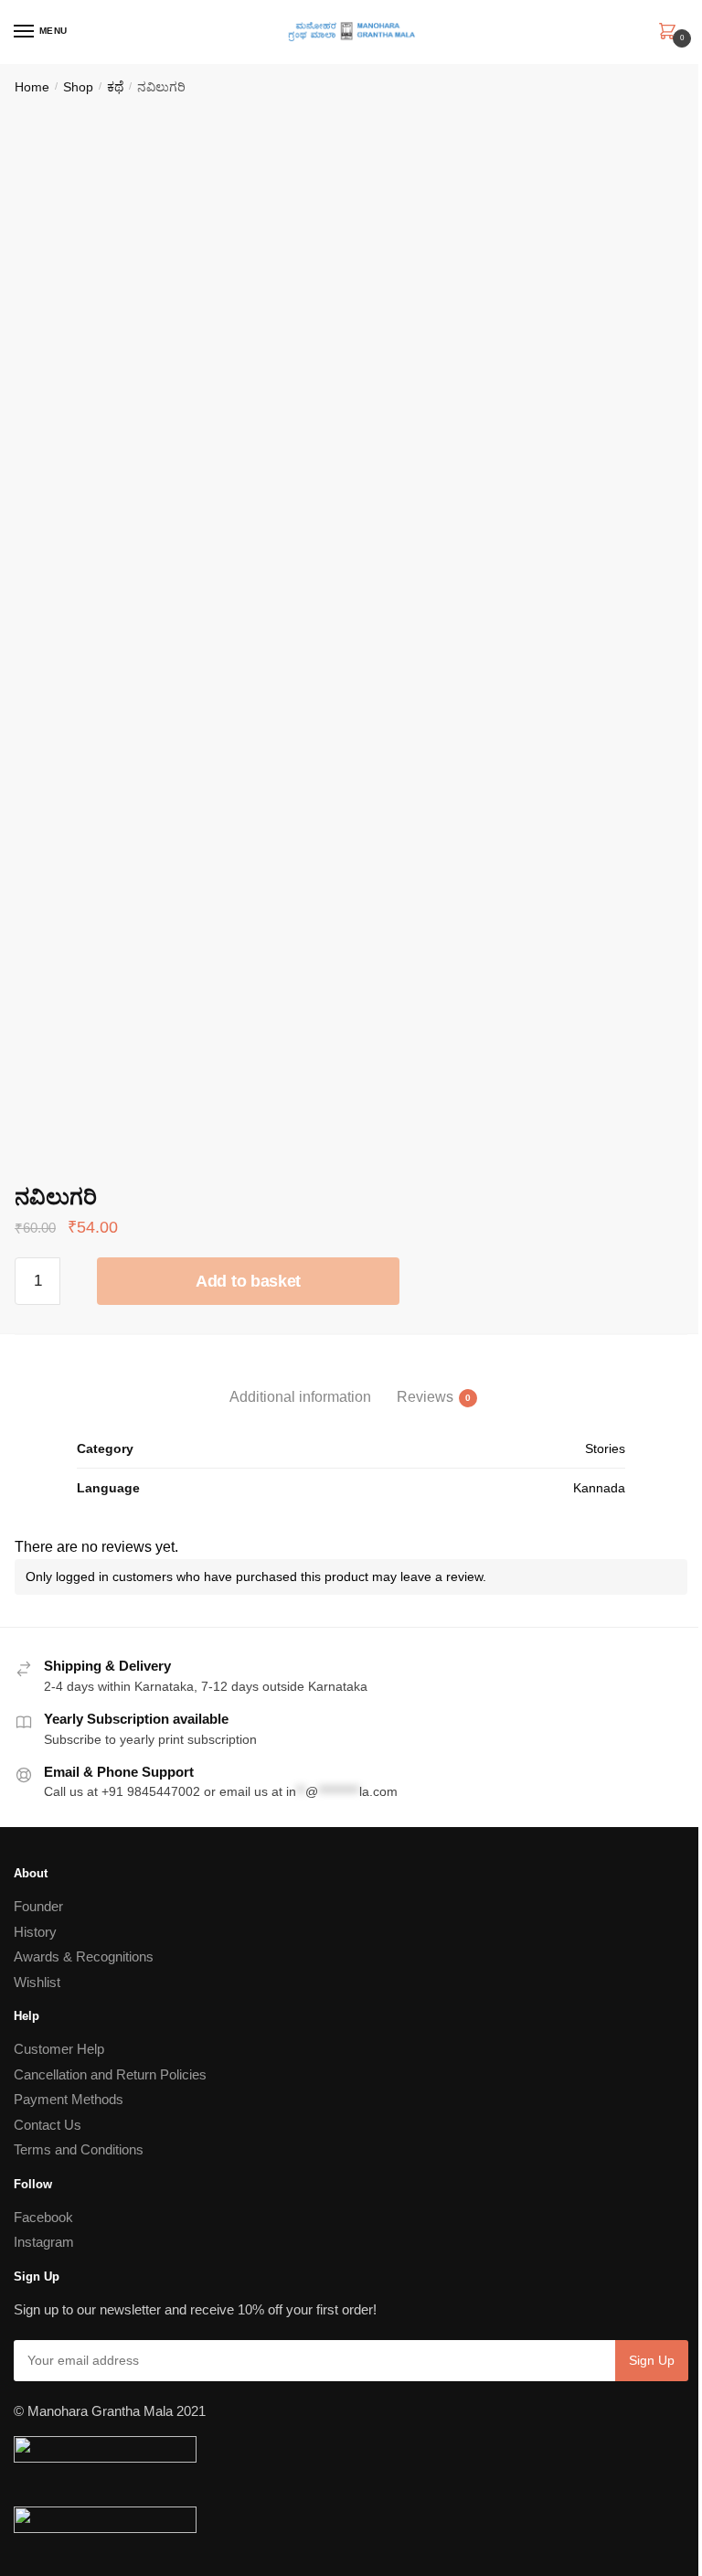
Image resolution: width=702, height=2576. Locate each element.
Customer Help (59, 2049)
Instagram (44, 2242)
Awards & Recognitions (84, 1956)
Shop (78, 87)
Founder (38, 1906)
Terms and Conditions (79, 2149)
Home (32, 87)
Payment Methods (69, 2099)
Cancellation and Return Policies (110, 2074)
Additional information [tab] (300, 1397)
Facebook (43, 2217)
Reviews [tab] (425, 1397)
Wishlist (37, 1982)
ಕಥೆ (115, 87)
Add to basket (248, 1281)
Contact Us (48, 2125)
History (35, 1932)
